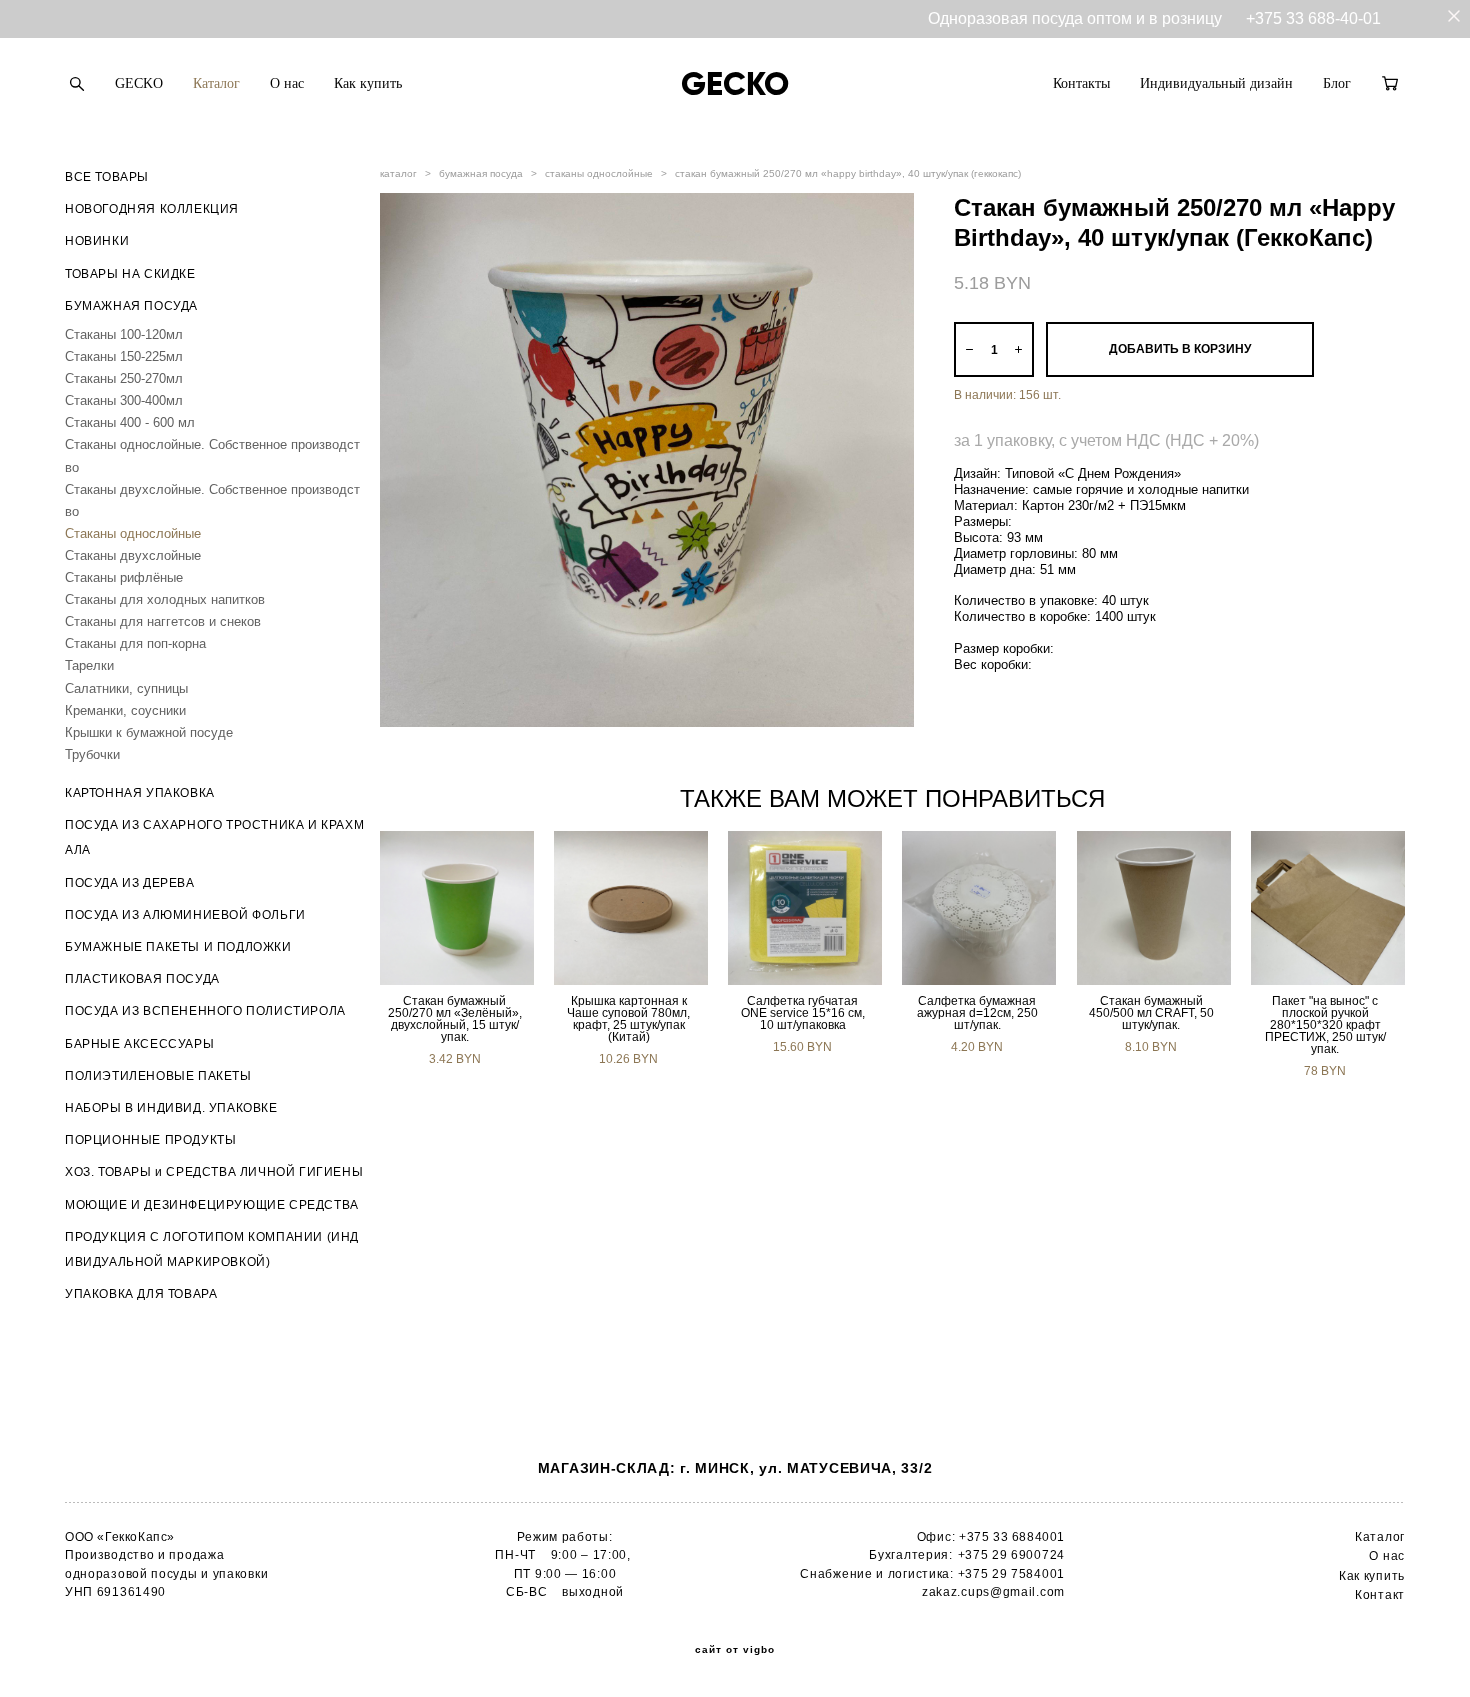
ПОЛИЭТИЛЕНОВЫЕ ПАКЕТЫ (158, 1076)
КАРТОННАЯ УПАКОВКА (140, 793)
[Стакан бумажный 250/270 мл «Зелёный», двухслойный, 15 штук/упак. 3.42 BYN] (457, 908)
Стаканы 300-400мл (124, 400)
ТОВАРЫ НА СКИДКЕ (130, 274)
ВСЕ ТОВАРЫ (107, 177)
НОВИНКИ (97, 241)
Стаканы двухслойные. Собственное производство (212, 500)
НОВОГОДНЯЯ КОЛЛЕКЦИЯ (152, 209)
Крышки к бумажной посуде (149, 732)
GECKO (139, 83)
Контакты (1081, 83)
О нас (287, 83)
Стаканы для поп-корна (135, 643)
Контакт (1380, 1595)
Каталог (216, 83)
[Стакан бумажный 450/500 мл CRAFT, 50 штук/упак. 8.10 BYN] (1154, 908)
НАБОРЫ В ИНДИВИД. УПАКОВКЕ (171, 1108)
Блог (1337, 83)
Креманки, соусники (125, 710)
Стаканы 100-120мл (124, 334)
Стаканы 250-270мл (124, 378)
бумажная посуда (481, 173)
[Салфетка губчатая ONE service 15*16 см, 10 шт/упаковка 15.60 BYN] (805, 908)
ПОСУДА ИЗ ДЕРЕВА (130, 883)
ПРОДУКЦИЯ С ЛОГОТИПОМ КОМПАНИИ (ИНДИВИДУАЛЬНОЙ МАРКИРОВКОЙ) (212, 1249)
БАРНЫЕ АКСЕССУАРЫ (139, 1044)
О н (1379, 1556)
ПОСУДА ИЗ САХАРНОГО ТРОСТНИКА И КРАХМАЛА (214, 837)
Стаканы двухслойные (133, 555)
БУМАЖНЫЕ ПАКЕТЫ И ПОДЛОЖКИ (178, 947)
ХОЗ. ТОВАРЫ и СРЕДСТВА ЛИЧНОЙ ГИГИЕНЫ (214, 1172)
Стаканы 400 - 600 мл (130, 422)
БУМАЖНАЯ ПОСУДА (131, 306)
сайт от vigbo (735, 1650)
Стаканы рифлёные (124, 577)
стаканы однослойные (599, 173)
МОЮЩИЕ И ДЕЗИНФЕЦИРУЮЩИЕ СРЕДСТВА (212, 1205)
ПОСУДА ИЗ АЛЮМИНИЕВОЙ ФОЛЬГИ (185, 915)
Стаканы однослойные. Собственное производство (212, 455)
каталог (398, 173)
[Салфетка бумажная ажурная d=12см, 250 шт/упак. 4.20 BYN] (979, 908)
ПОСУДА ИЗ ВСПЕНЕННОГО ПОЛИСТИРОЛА (205, 1011)
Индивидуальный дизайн (1216, 83)
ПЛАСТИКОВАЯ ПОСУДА (142, 979)
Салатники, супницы (126, 688)
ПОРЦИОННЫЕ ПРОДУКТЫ (150, 1140)
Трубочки (92, 754)
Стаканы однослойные (133, 533)
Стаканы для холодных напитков (165, 599)
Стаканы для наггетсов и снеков (163, 621)
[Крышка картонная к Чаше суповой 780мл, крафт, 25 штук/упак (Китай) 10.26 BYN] (631, 908)
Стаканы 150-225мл (124, 356)
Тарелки (89, 665)
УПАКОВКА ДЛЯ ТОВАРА (141, 1294)
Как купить (368, 83)
